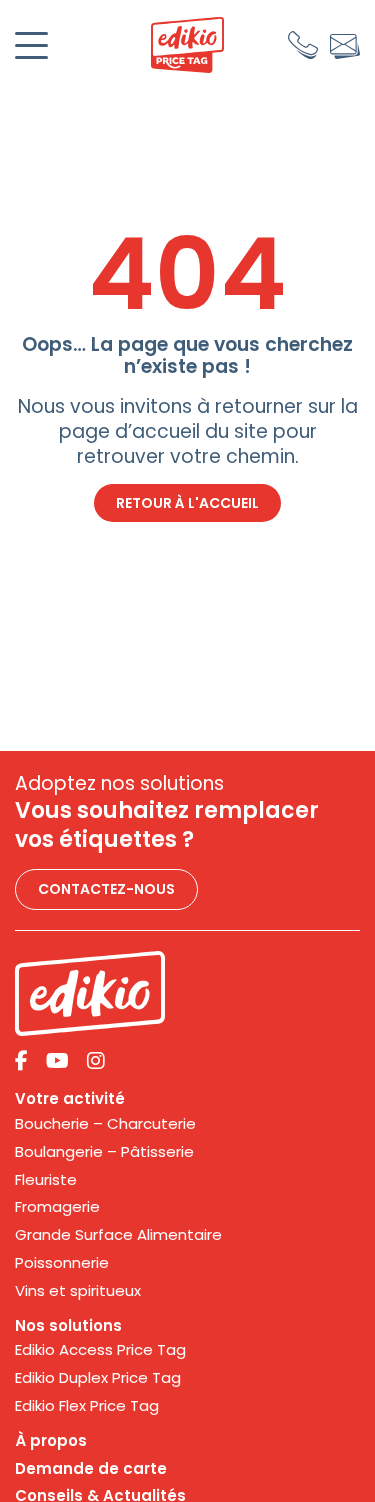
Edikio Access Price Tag (100, 1350)
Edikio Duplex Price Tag (98, 1378)
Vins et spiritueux (78, 1291)
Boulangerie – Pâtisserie (104, 1152)
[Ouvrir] (31, 45)
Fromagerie (57, 1207)
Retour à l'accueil (187, 503)
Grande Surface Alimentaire (118, 1235)
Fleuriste (46, 1180)
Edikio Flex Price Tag (87, 1406)
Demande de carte (91, 1469)
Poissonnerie (62, 1263)
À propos (51, 1441)
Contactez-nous (106, 889)
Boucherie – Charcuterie (105, 1124)
